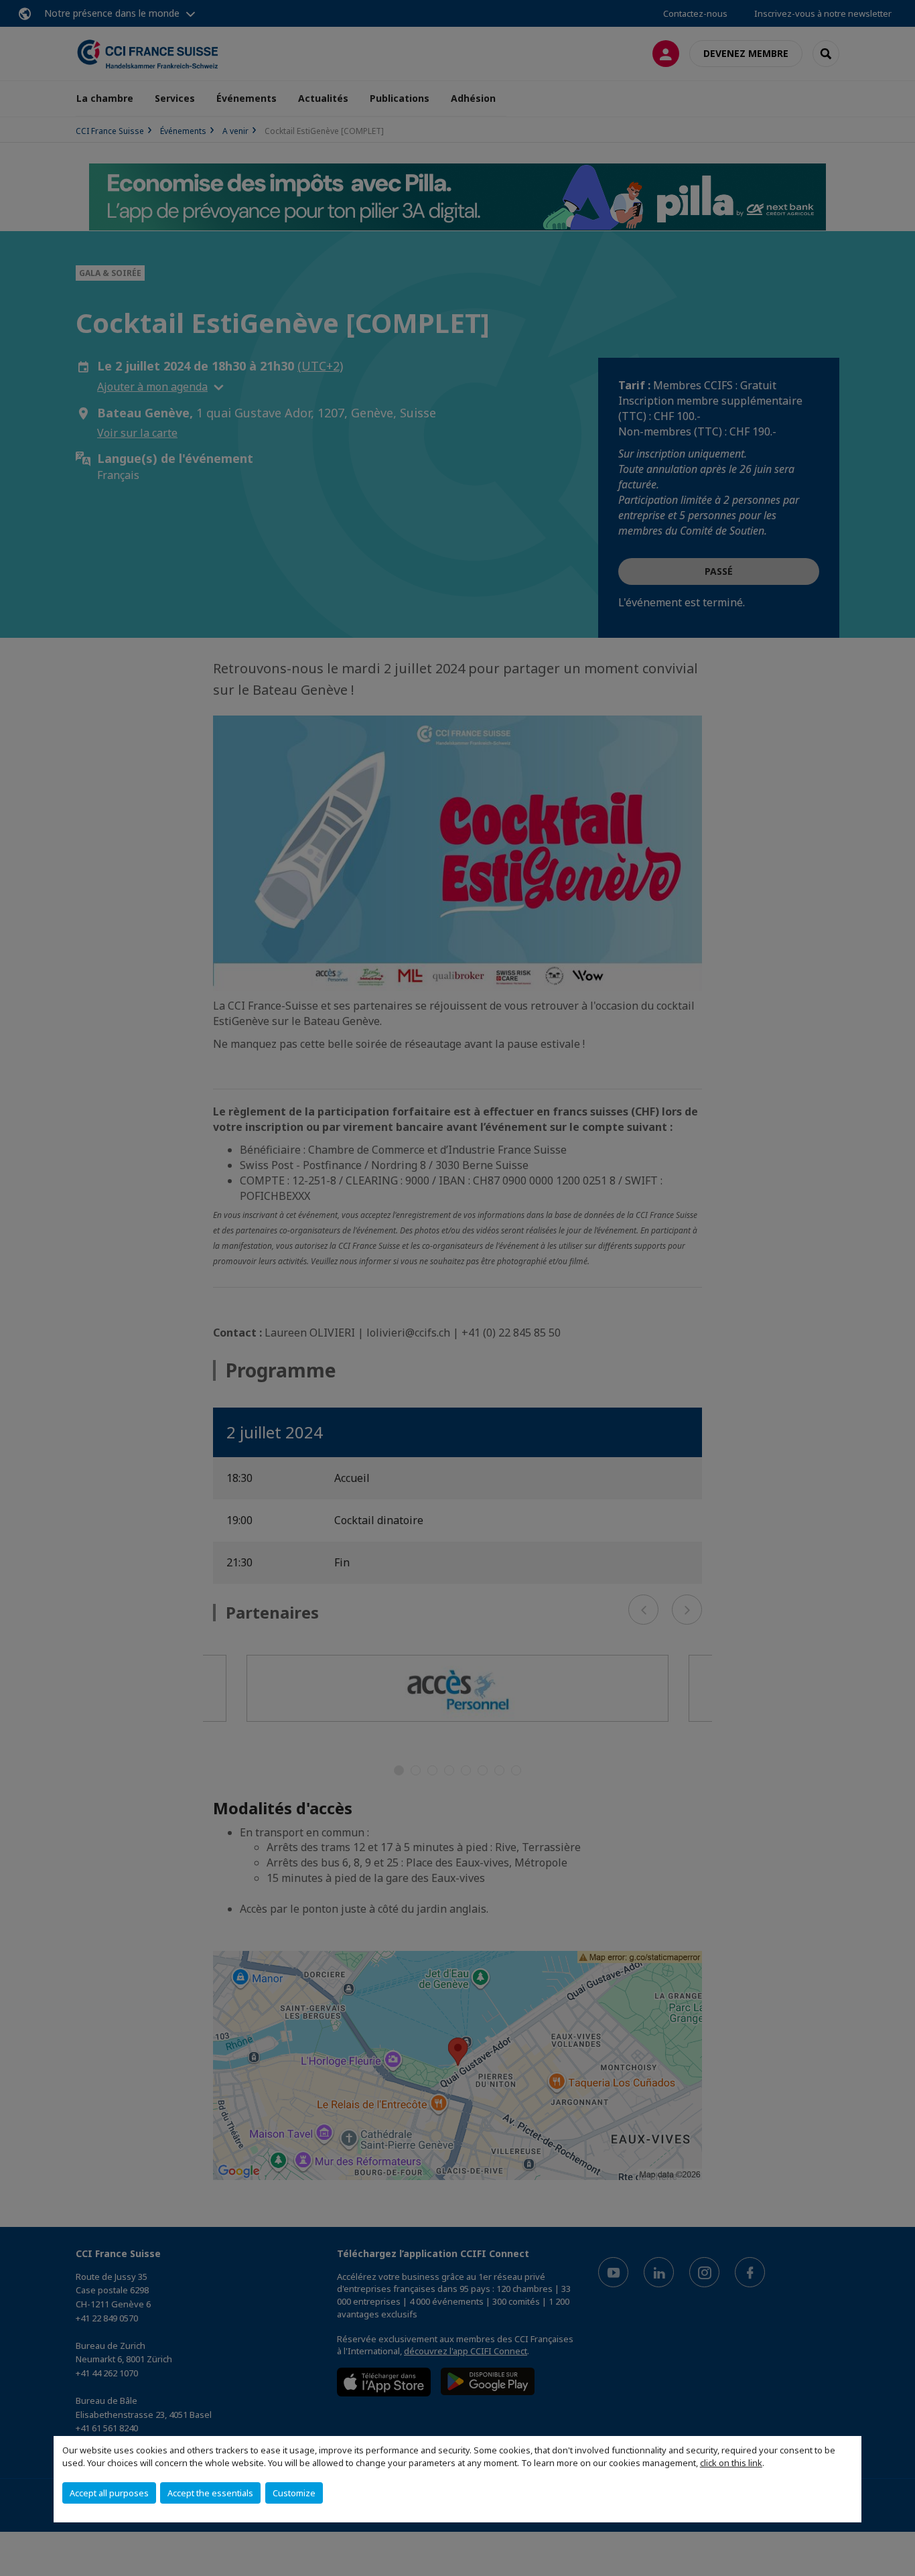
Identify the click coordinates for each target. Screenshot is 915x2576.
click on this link (731, 2463)
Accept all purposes (109, 2493)
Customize (294, 2493)
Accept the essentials (210, 2493)
